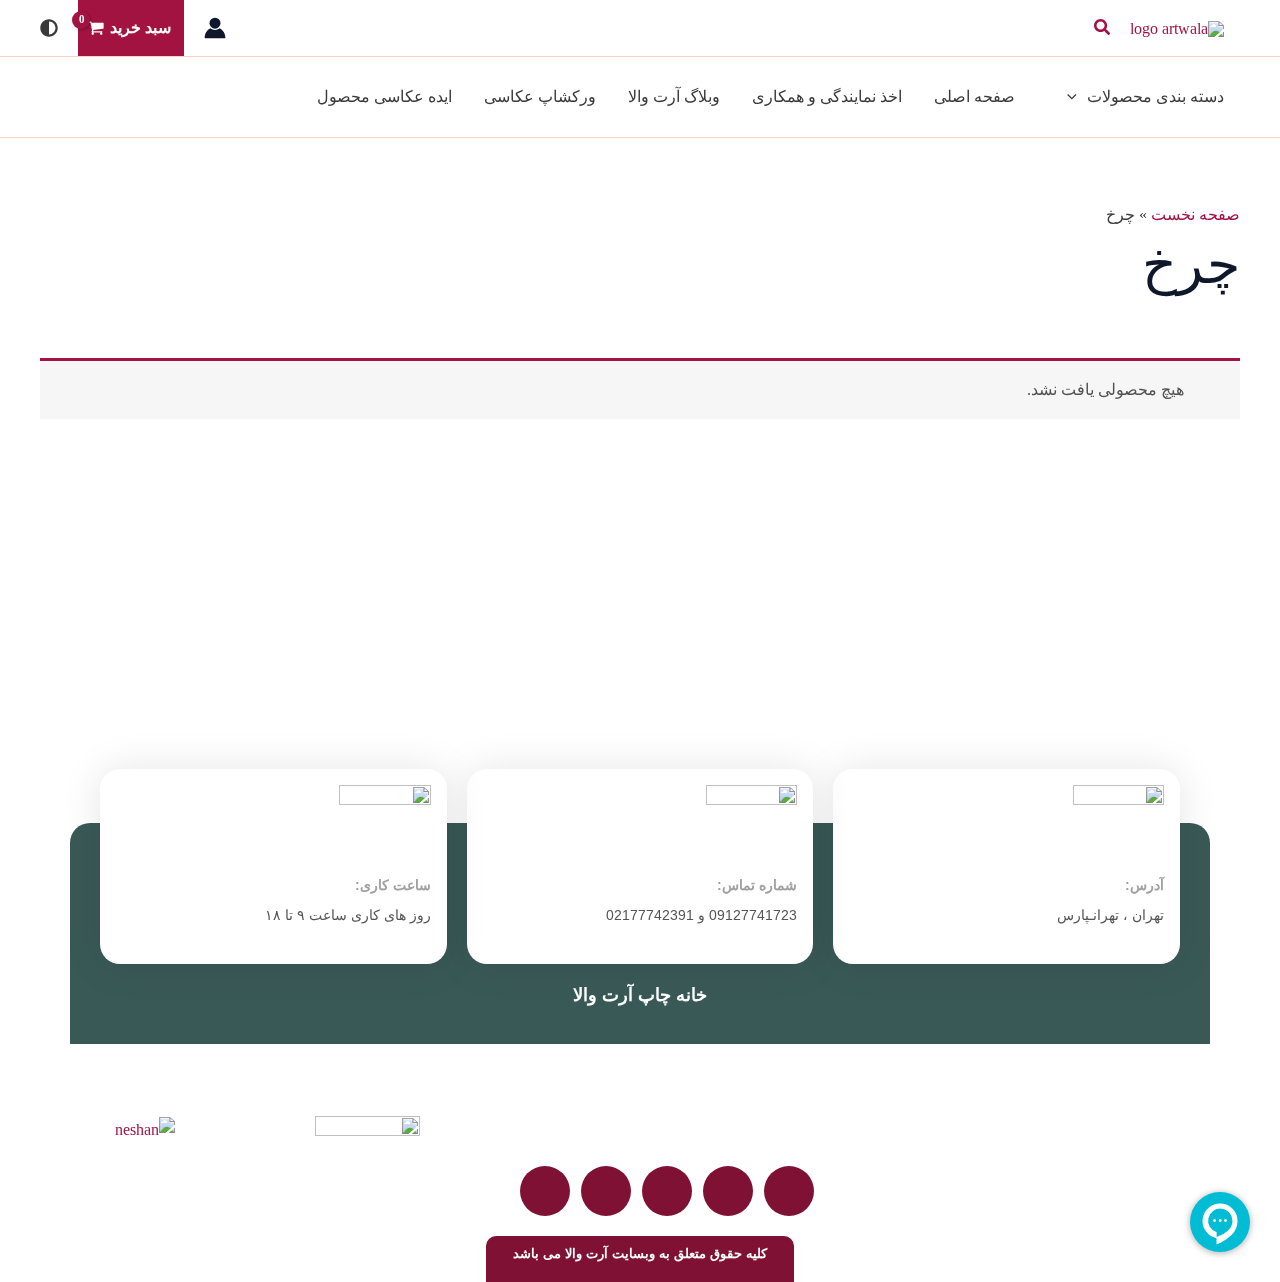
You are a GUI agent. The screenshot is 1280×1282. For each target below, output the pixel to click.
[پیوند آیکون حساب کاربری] (215, 28)
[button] (1101, 28)
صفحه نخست (1195, 214)
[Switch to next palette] (49, 28)
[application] (1077, 97)
